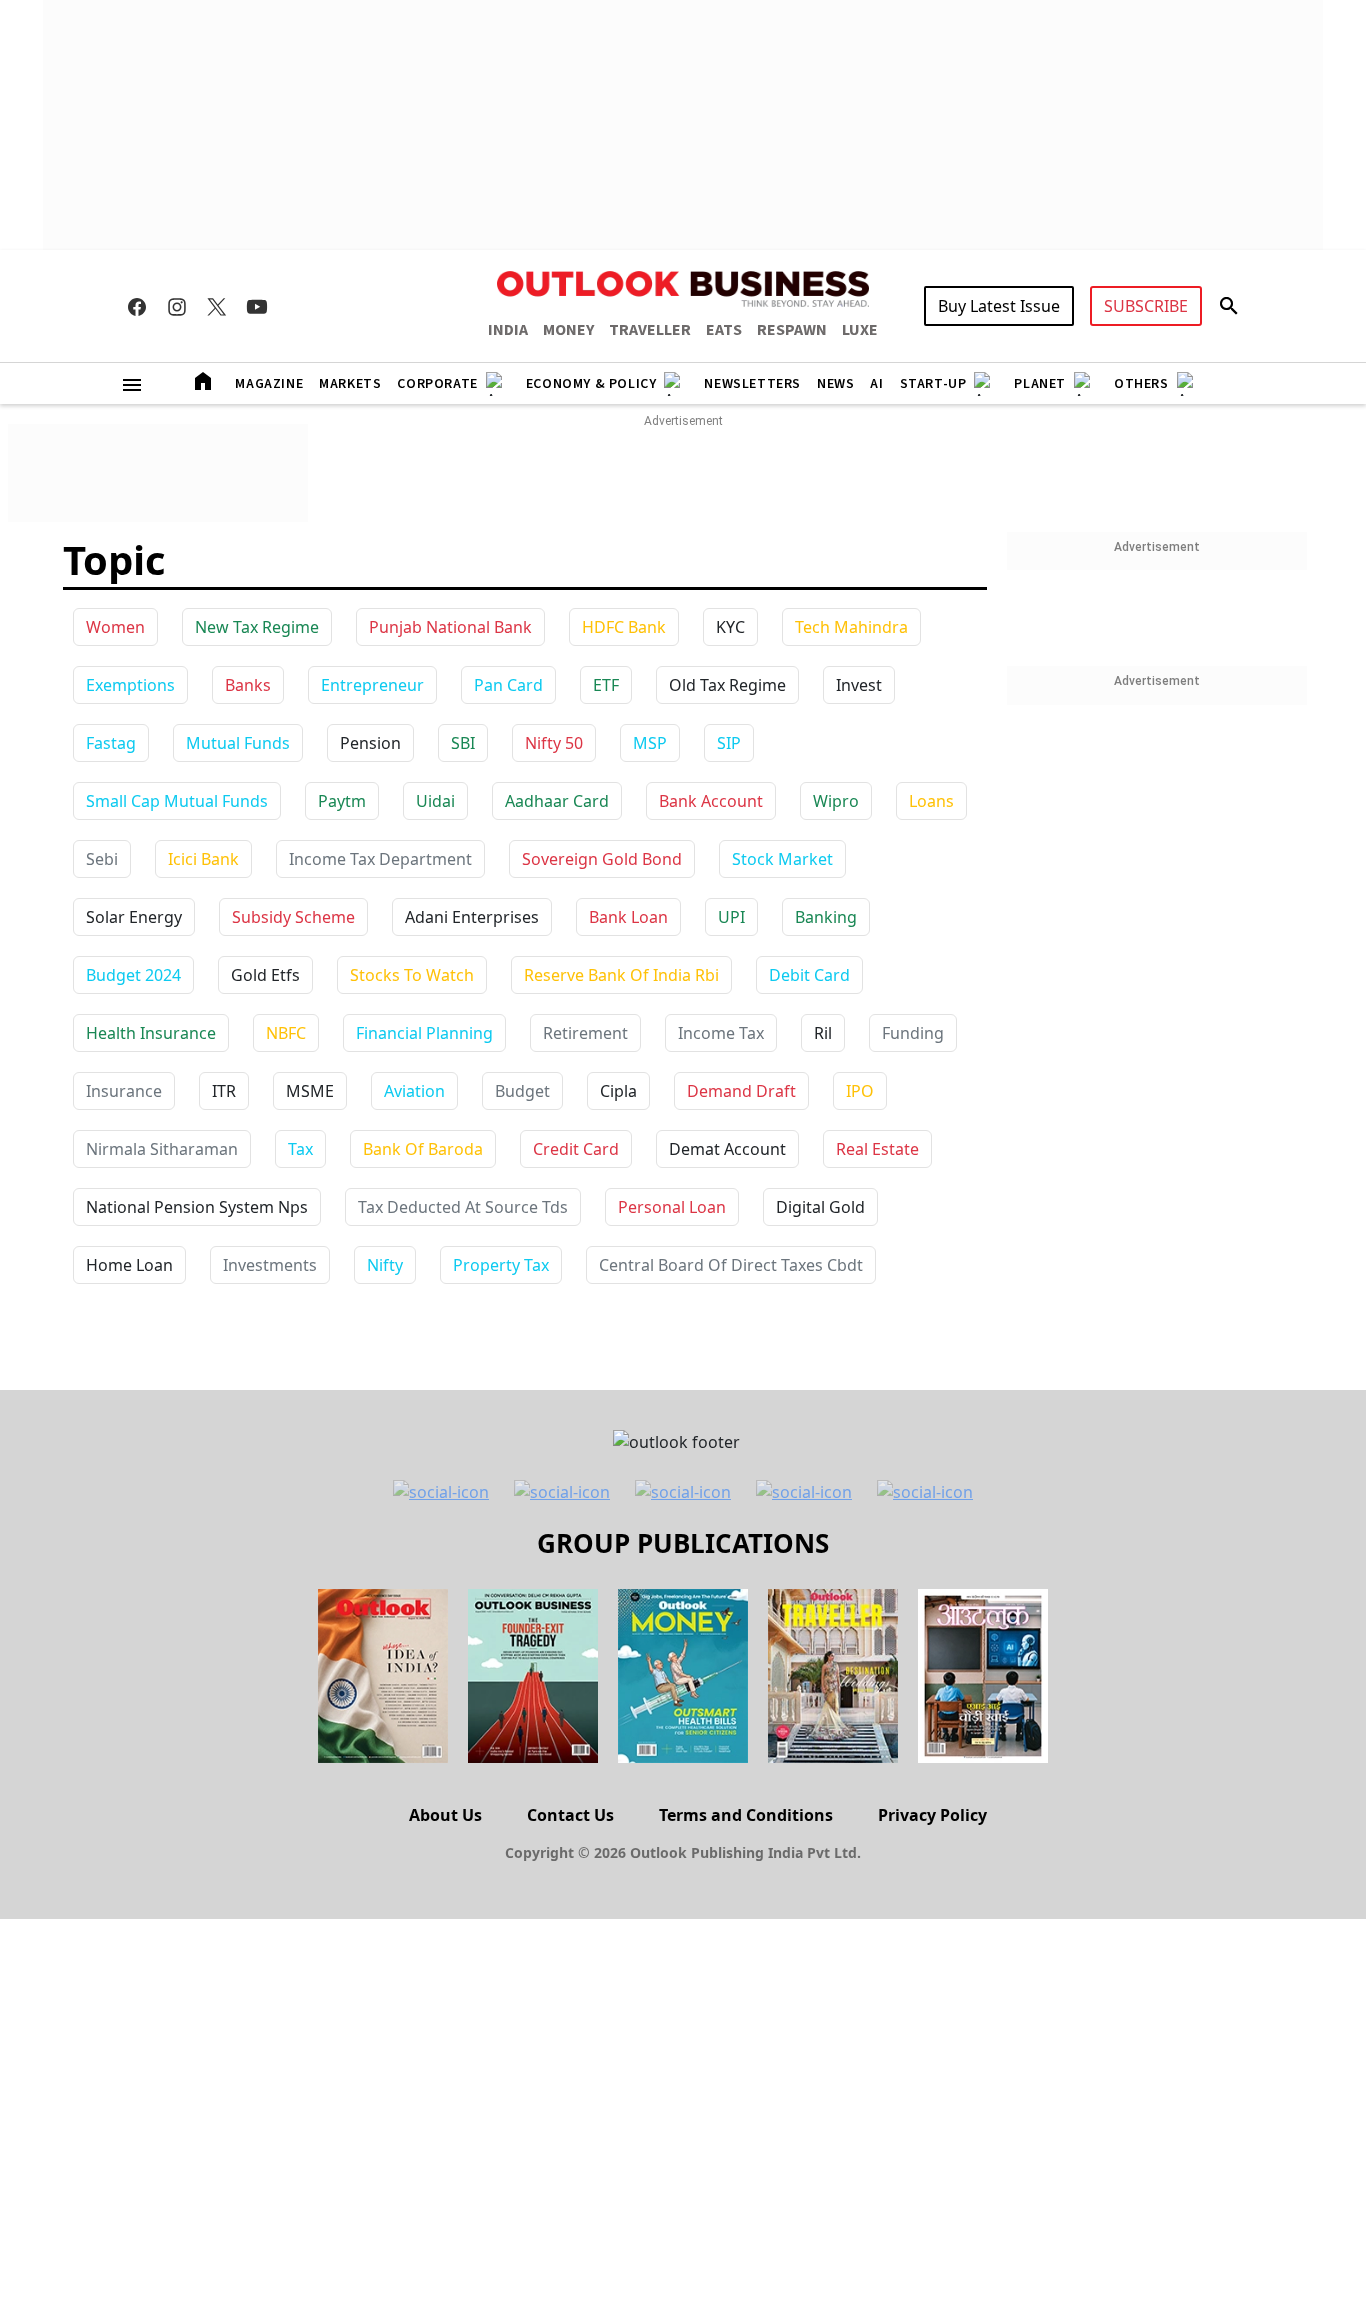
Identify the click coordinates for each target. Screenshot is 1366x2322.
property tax (501, 1265)
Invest (859, 685)
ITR (224, 1091)
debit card (809, 975)
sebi (102, 859)
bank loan (628, 917)
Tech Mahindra (851, 627)
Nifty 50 (554, 743)
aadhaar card (557, 801)
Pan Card (508, 685)
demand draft (741, 1091)
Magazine (269, 384)
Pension (370, 743)
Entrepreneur (372, 685)
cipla (618, 1091)
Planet (1040, 384)
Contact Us (570, 1815)
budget (522, 1091)
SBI (463, 743)
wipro (836, 801)
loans (931, 801)
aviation (414, 1091)
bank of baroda (423, 1149)
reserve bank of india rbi (621, 975)
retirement (585, 1033)
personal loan (672, 1207)
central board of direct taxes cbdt (731, 1265)
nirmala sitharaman (162, 1149)
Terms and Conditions (746, 1815)
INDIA (508, 330)
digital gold (820, 1207)
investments (270, 1265)
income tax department (380, 859)
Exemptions (130, 685)
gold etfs (265, 975)
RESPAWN (792, 330)
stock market (782, 859)
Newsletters (752, 384)
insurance (124, 1091)
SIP (729, 743)
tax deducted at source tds (463, 1207)
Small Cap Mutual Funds (177, 801)
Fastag (111, 743)
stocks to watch (412, 975)
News (835, 384)
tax (300, 1149)
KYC (730, 627)
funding (913, 1033)
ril (823, 1033)
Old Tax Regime (727, 685)
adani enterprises (472, 917)
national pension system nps (197, 1207)
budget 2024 (133, 975)
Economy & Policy (591, 384)
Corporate (437, 384)
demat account (727, 1149)
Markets (350, 384)
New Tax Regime (257, 627)
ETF (606, 685)
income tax (721, 1033)
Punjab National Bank (450, 627)
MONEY (568, 330)
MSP (650, 743)
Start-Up (933, 384)
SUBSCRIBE (1146, 306)
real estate (877, 1149)
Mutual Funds (238, 743)
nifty (385, 1265)
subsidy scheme (293, 917)
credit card (576, 1149)
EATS (724, 330)
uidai (435, 801)
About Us (445, 1815)
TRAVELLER (650, 330)
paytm (342, 801)
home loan (129, 1265)
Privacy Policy (932, 1815)
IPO (860, 1091)
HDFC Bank (624, 627)
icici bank (203, 859)
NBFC (286, 1033)
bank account (711, 801)
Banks (248, 685)
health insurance (151, 1033)
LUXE (860, 330)
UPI (731, 917)
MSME (310, 1091)
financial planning (424, 1033)
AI (876, 384)
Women (115, 627)
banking (826, 917)
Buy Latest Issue (999, 306)
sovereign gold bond (602, 859)
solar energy (134, 917)
